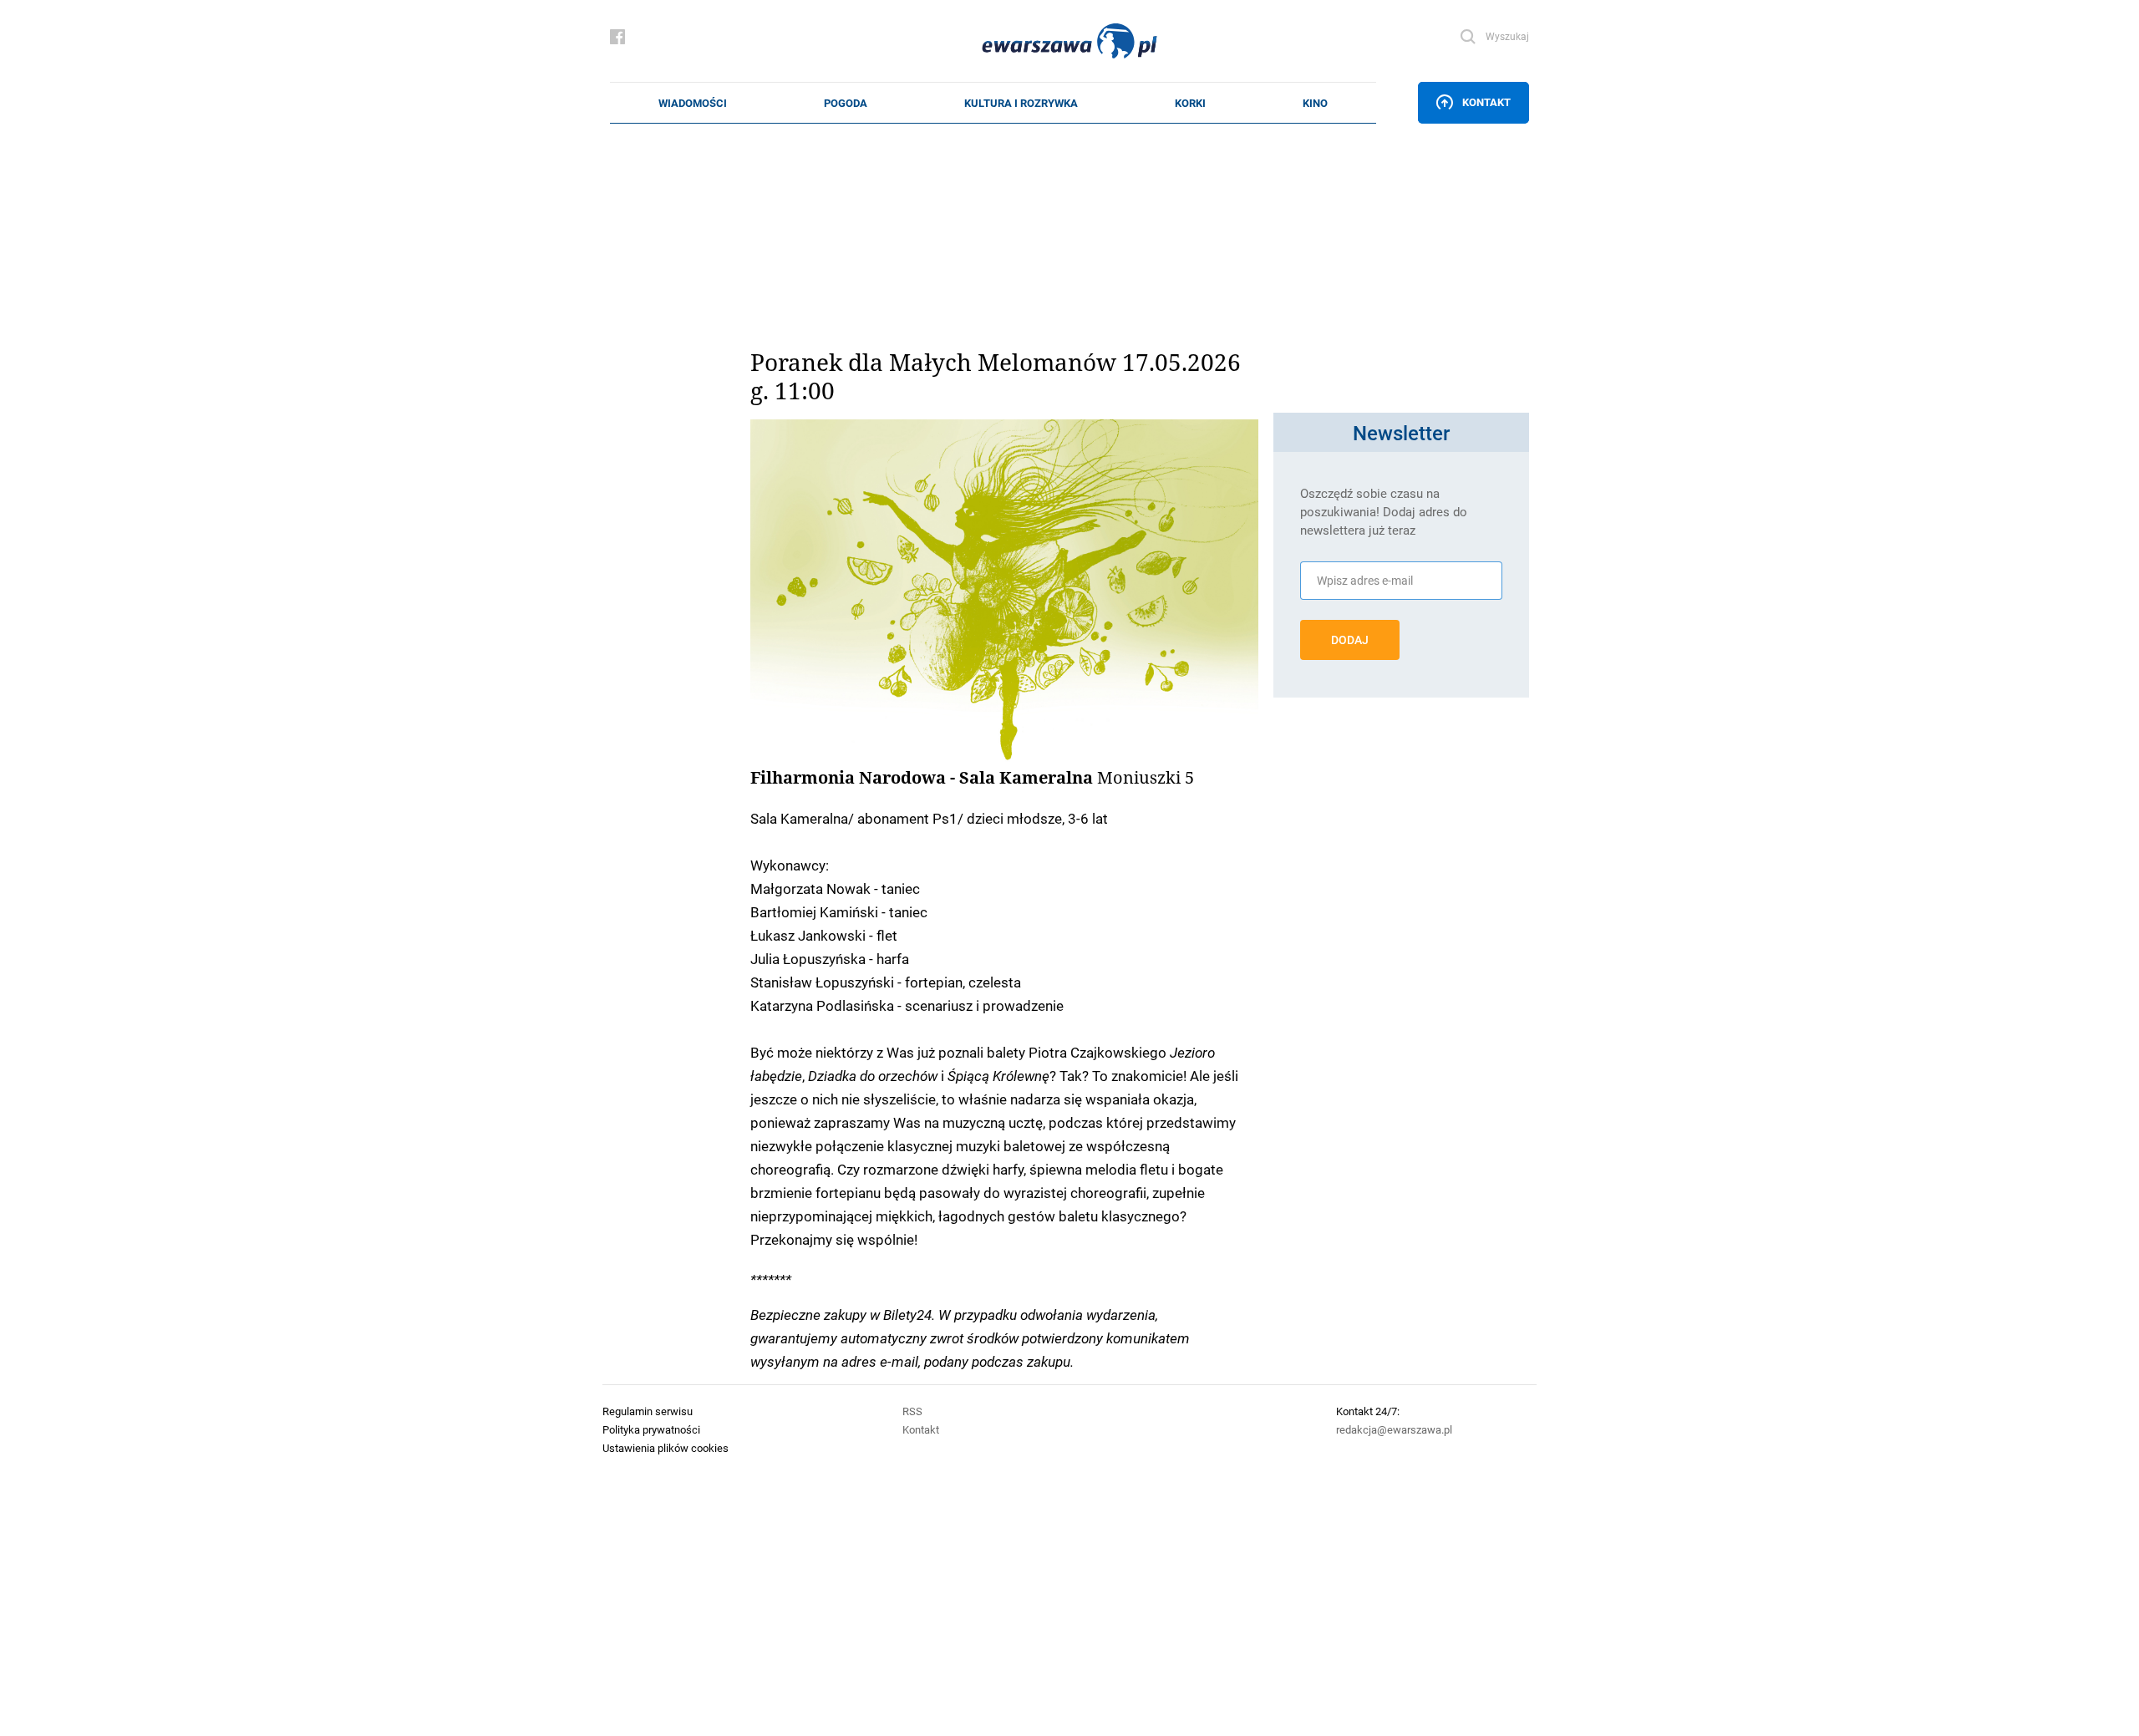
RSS (912, 1411)
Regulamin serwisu (648, 1411)
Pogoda (846, 103)
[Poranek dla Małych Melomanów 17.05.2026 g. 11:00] (1004, 591)
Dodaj (1350, 640)
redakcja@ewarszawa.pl (1394, 1429)
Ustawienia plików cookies (666, 1448)
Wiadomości (693, 103)
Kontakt (1486, 102)
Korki (1190, 103)
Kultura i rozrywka (1021, 103)
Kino (1315, 103)
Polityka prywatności (651, 1429)
